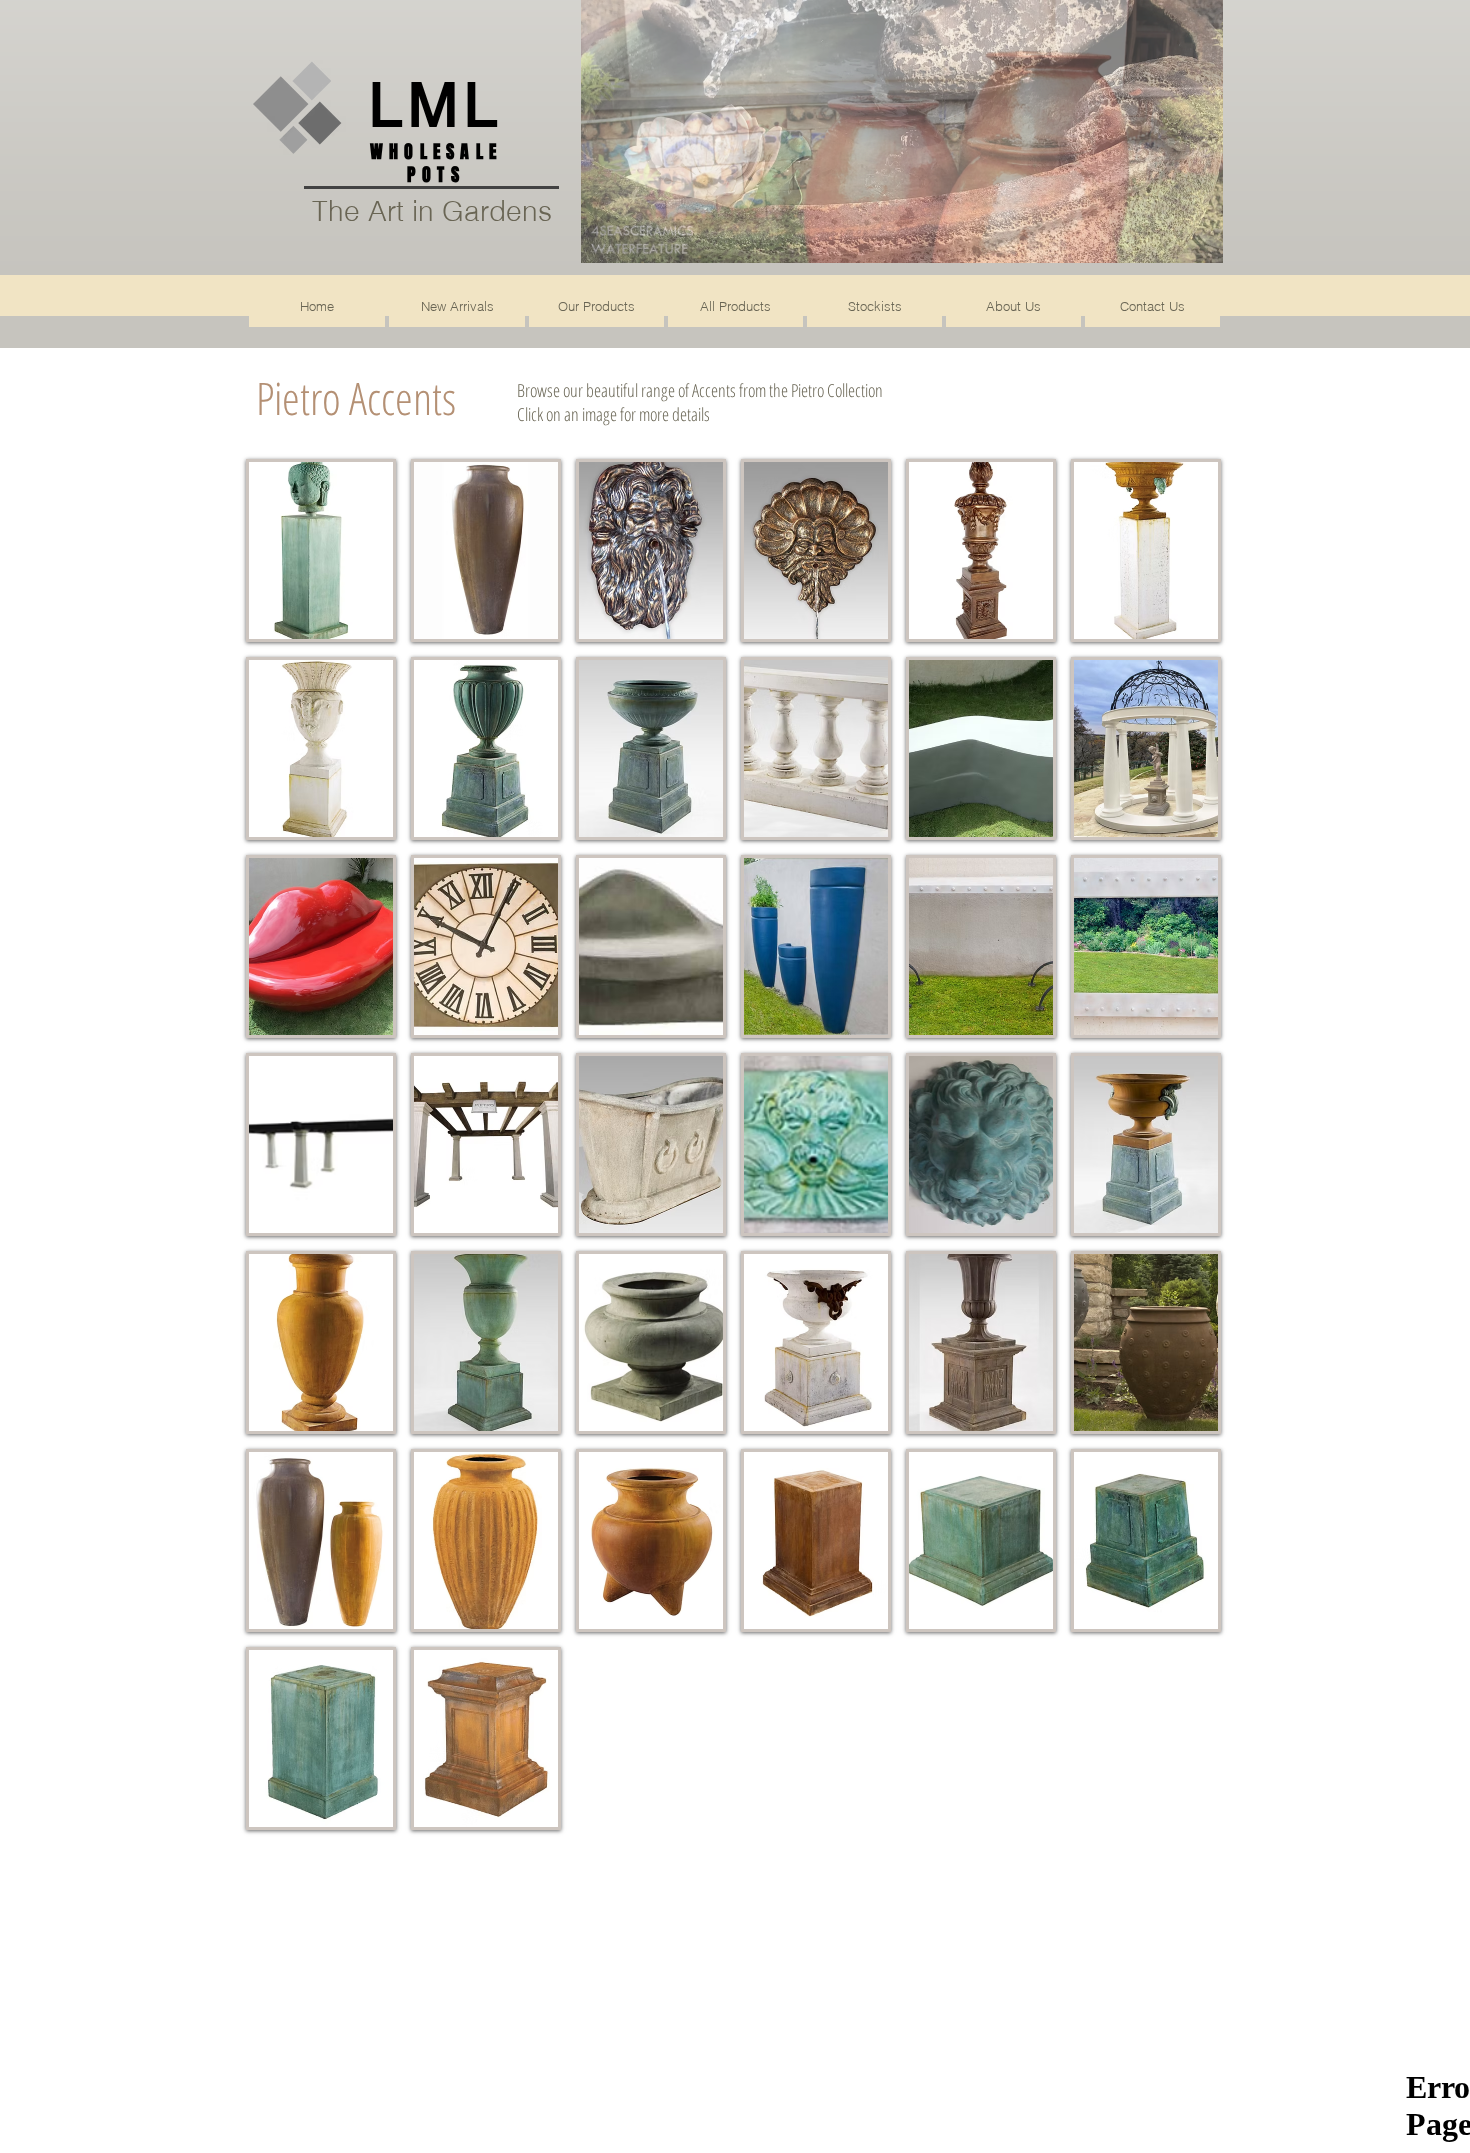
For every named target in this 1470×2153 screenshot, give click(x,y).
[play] (1174, 245)
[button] (902, 131)
